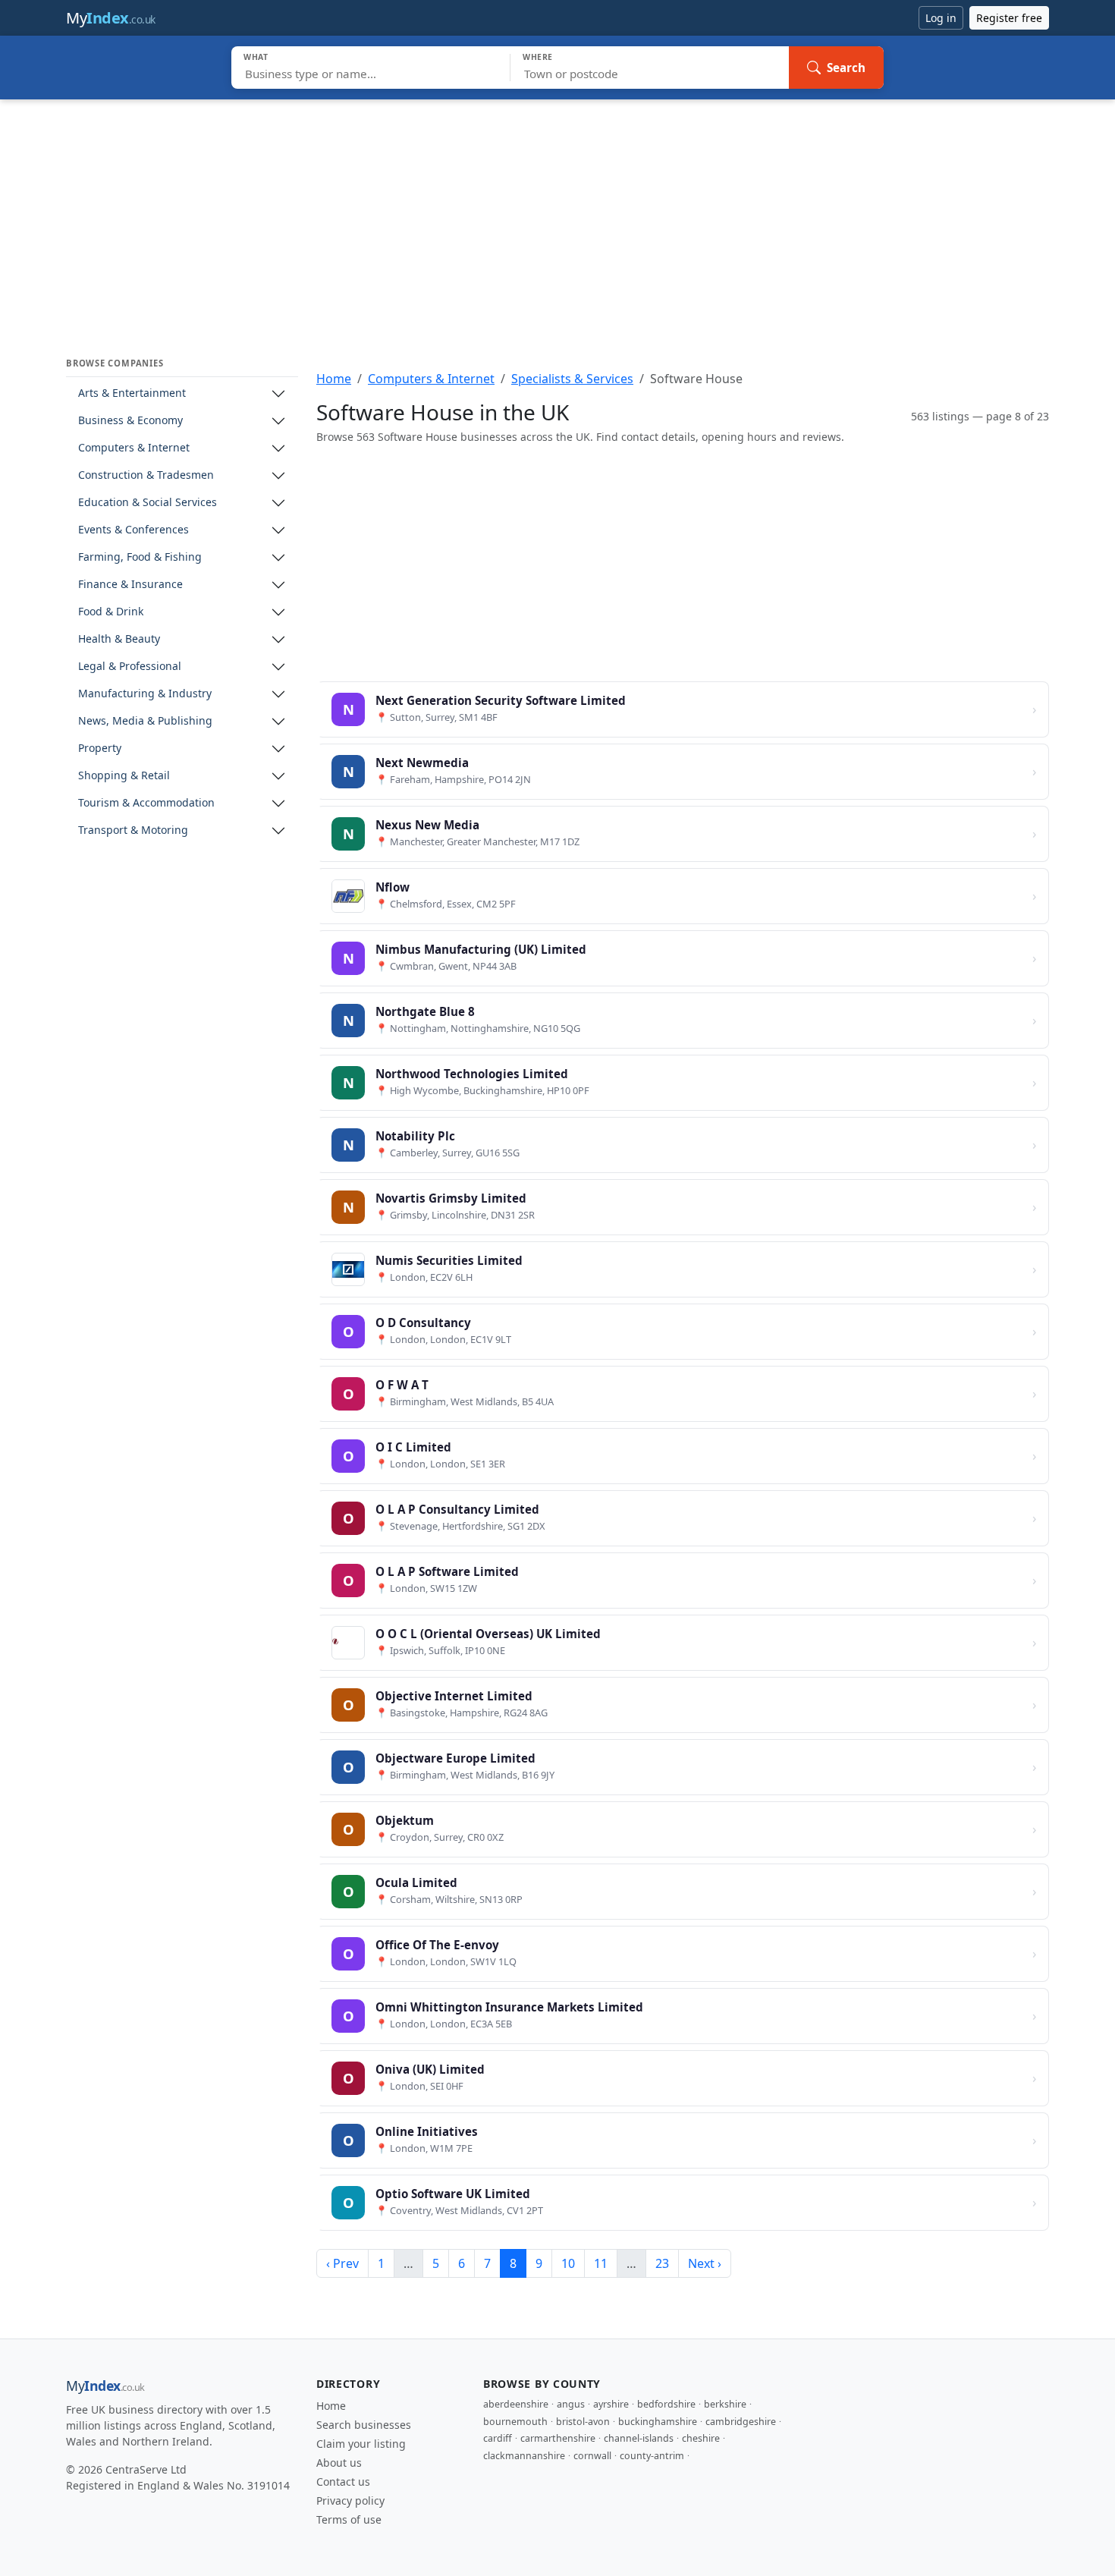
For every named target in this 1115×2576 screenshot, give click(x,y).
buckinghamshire (658, 2422)
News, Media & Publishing (145, 721)
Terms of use (349, 2519)
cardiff (498, 2438)
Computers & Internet (134, 448)
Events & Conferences (133, 530)
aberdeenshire (516, 2404)
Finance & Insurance (130, 585)
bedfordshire (666, 2404)
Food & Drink (111, 612)
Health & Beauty (119, 639)
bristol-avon (583, 2422)
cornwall (592, 2456)
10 (568, 2263)
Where (538, 57)
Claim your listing (361, 2444)
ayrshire (611, 2404)
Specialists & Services (572, 379)
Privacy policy (350, 2501)
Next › (705, 2263)
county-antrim (652, 2456)
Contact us (343, 2482)
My (111, 18)
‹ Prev (342, 2263)
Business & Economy (130, 421)
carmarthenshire (558, 2438)
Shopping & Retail (124, 776)
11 (601, 2263)
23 (662, 2263)
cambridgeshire (741, 2422)
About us (339, 2463)
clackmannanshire (524, 2456)
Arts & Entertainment (132, 393)
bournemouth (515, 2422)
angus (571, 2404)
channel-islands (639, 2438)
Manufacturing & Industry (145, 694)
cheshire (701, 2438)
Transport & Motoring (133, 830)
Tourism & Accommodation (146, 803)
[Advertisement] (557, 213)
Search (846, 68)
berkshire (725, 2404)
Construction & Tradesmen (146, 475)
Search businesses (364, 2425)
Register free (1009, 18)
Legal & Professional (130, 667)
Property (100, 749)
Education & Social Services (148, 503)
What (256, 57)
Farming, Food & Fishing (140, 557)
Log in (941, 18)
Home (334, 379)
